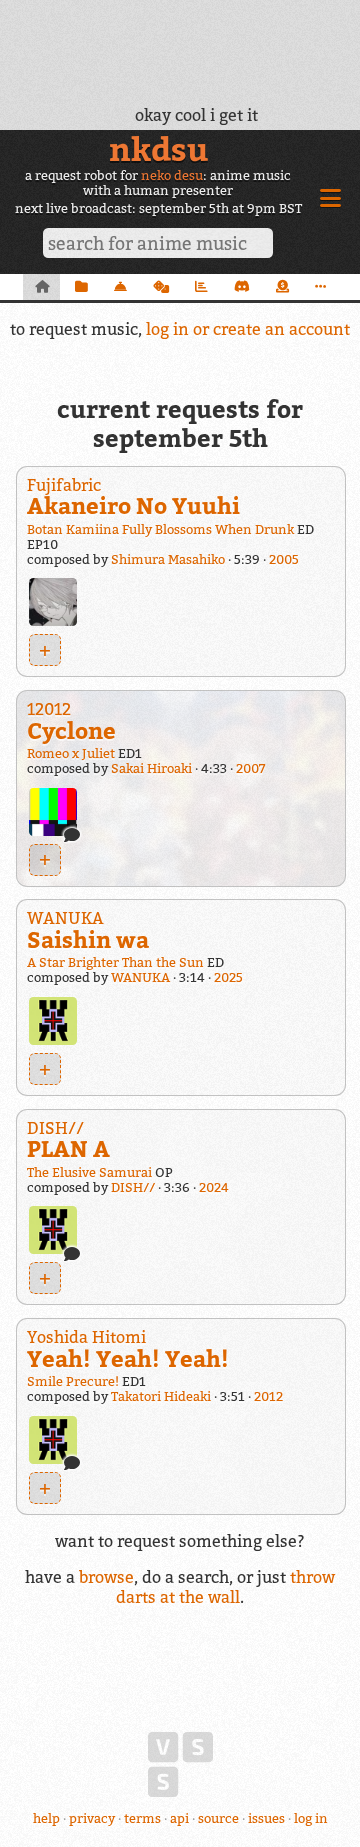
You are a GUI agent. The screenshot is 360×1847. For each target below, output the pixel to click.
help (46, 1818)
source (218, 1818)
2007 (250, 768)
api (179, 1818)
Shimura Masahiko (168, 559)
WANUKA (65, 918)
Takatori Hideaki (161, 1396)
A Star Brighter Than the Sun (115, 962)
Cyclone (71, 730)
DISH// (55, 1128)
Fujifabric (64, 485)
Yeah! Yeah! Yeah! (128, 1358)
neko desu (172, 175)
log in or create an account (248, 329)
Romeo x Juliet (71, 753)
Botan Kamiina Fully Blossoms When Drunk (160, 529)
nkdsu (158, 149)
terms (142, 1818)
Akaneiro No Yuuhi (133, 505)
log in (311, 1818)
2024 (214, 1187)
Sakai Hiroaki (151, 768)
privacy (92, 1818)
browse (106, 1577)
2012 (268, 1396)
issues (266, 1818)
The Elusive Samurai (89, 1172)
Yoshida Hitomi (86, 1337)
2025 (228, 977)
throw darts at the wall (225, 1587)
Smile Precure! (73, 1381)
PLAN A (68, 1148)
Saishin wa (88, 939)
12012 (49, 709)
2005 (284, 559)
